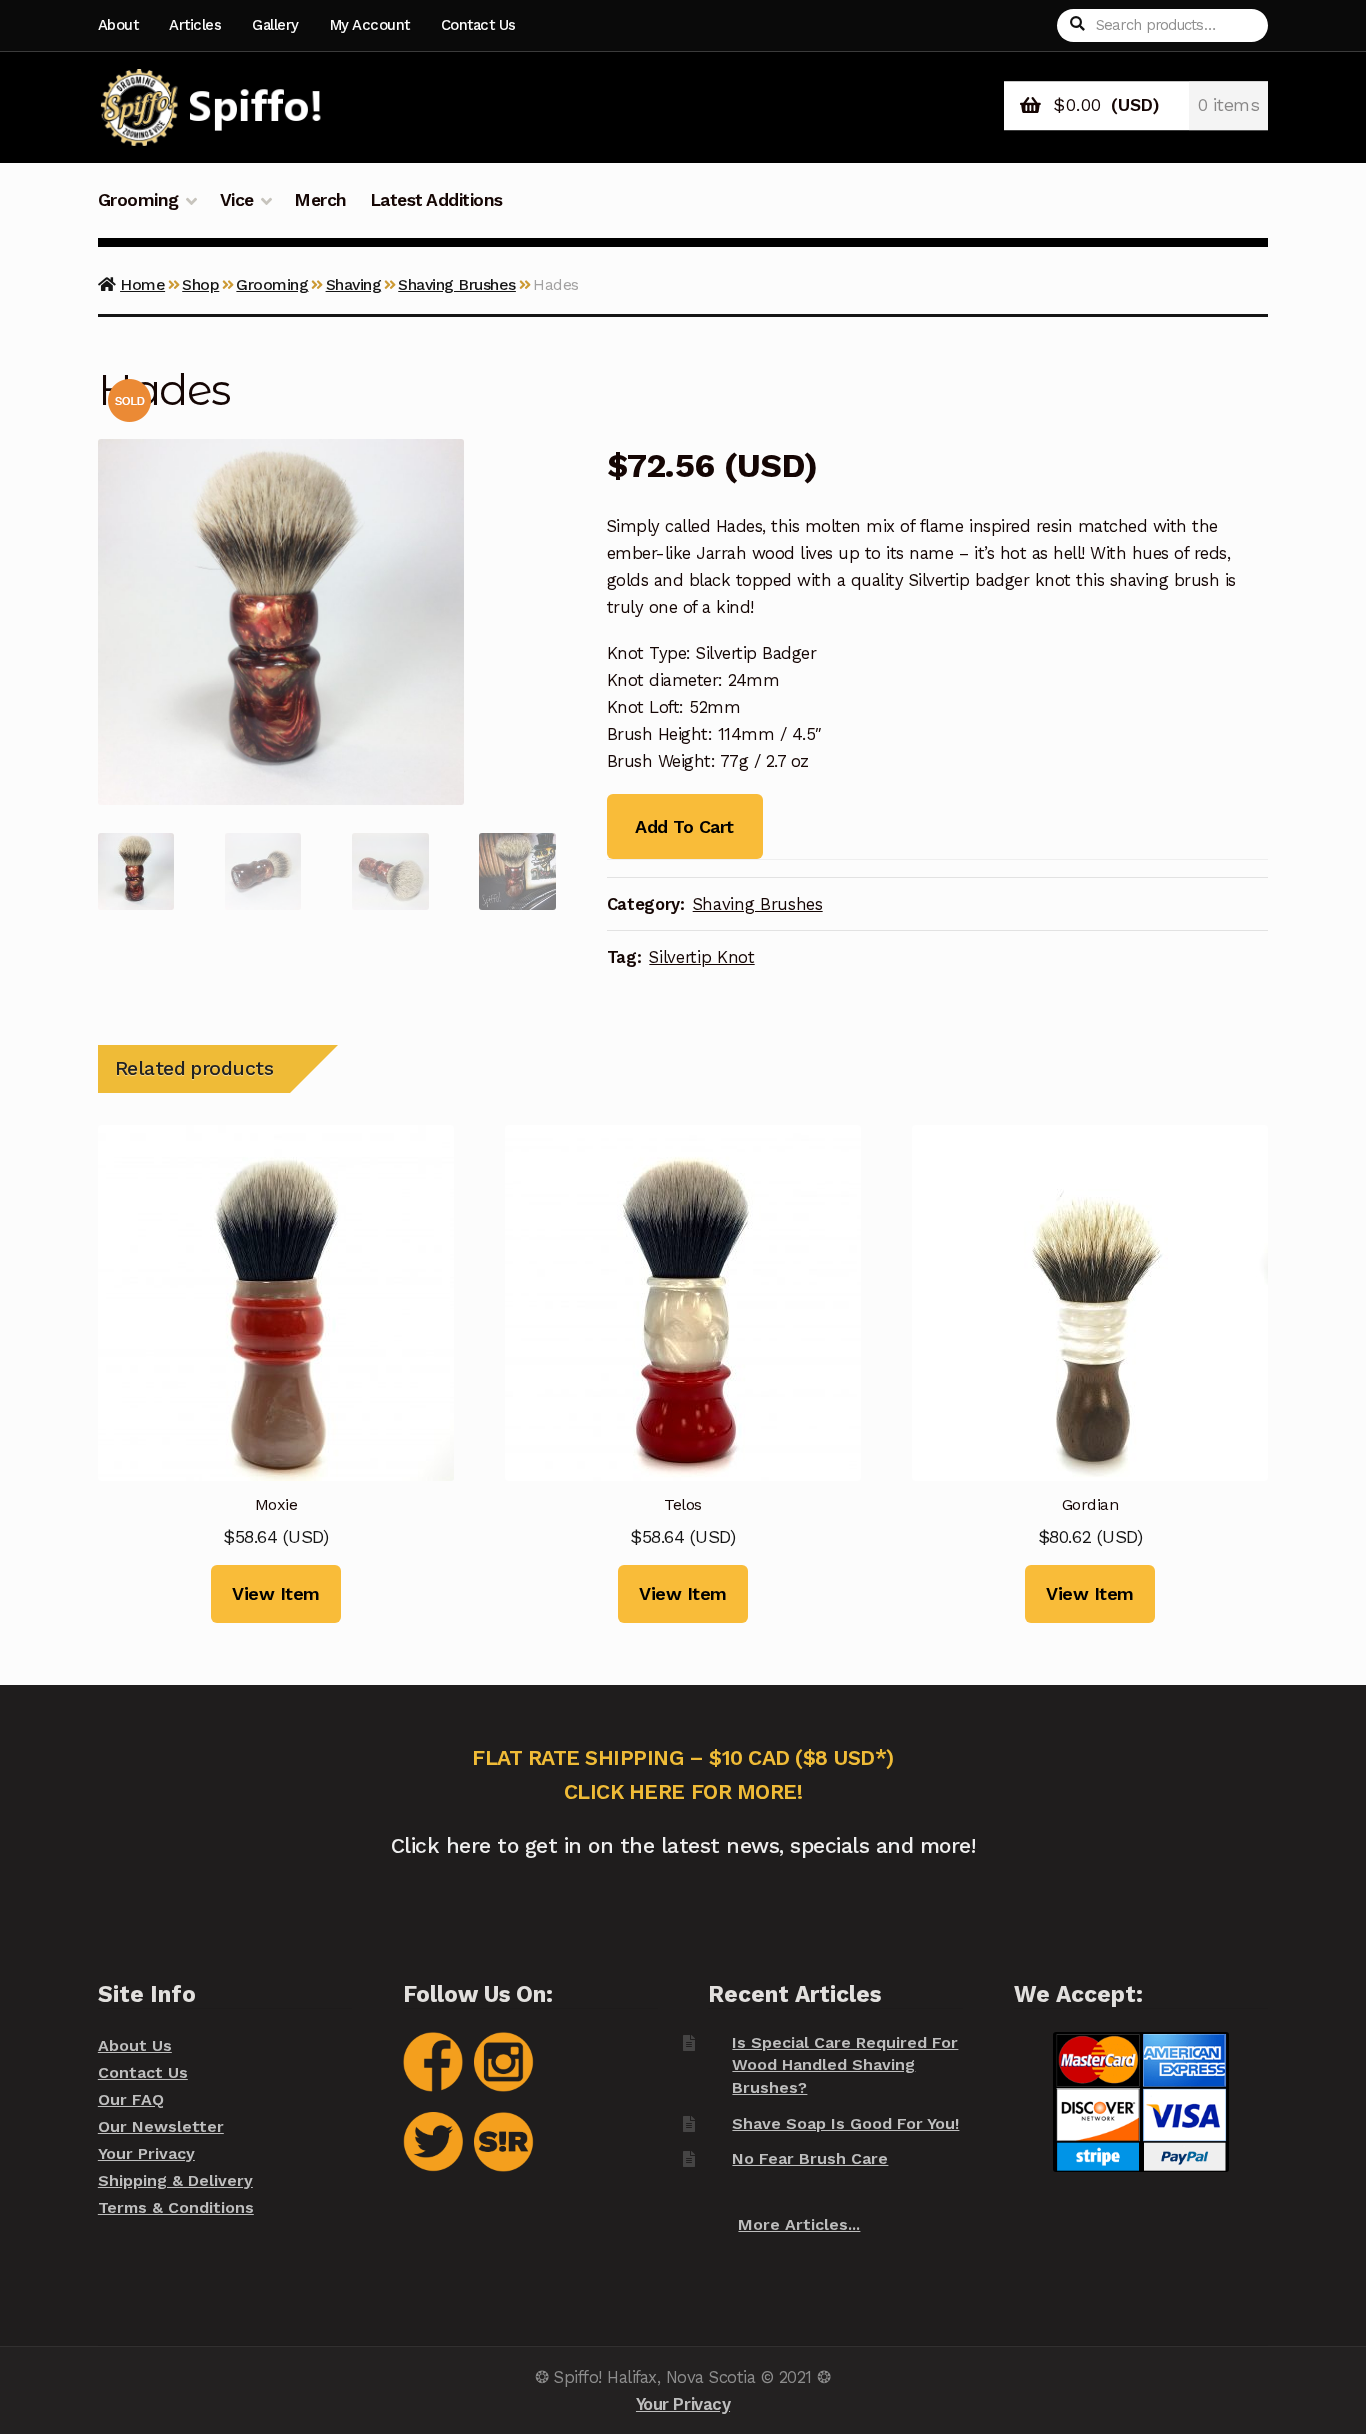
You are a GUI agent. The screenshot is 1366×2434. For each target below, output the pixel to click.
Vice (237, 200)
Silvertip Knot (701, 957)
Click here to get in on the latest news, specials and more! (683, 1845)
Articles (195, 25)
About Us (135, 2045)
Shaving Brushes (457, 284)
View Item (276, 1593)
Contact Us (478, 25)
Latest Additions (436, 200)
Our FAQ (131, 2099)
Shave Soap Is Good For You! (845, 2123)
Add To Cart (684, 826)
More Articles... (799, 2224)
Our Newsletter (161, 2126)
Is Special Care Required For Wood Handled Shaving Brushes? (845, 2065)
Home (142, 284)
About (118, 25)
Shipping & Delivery (175, 2180)
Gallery (275, 25)
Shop (200, 284)
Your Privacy (146, 2153)
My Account (370, 25)
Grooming (138, 200)
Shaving (354, 284)
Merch (320, 200)
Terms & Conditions (176, 2207)
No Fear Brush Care (810, 2158)
